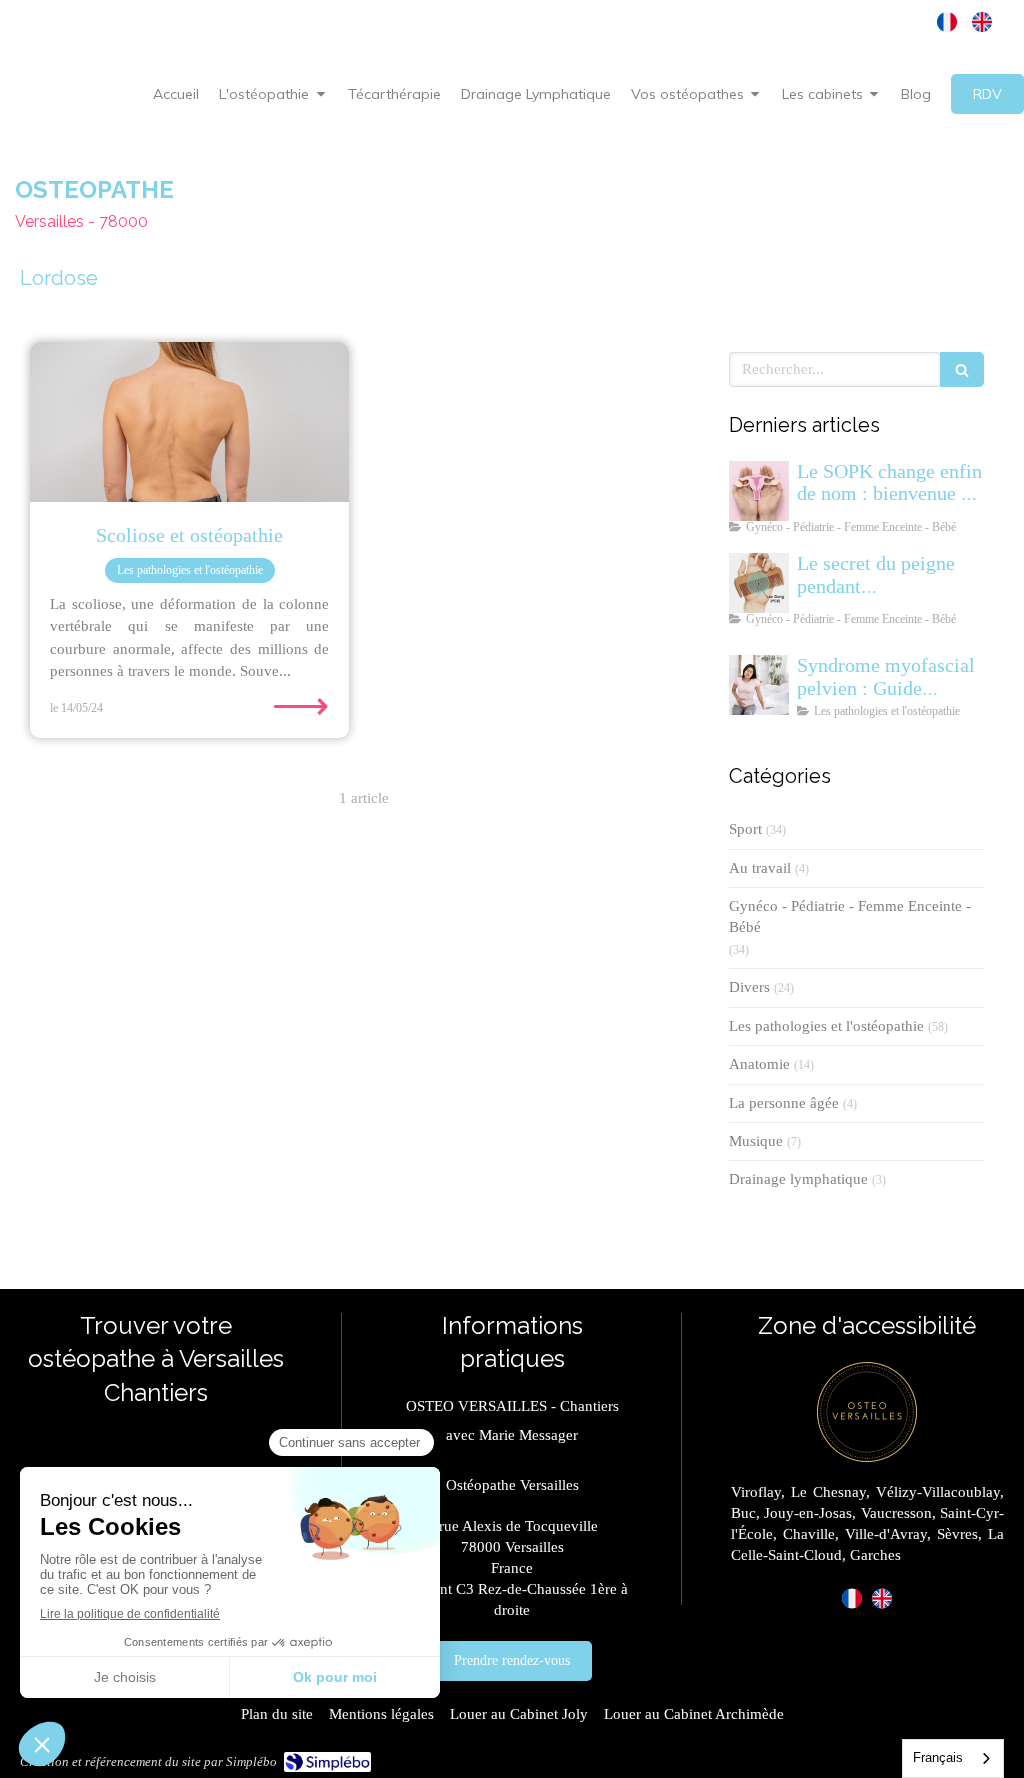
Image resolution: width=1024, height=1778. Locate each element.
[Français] (947, 22)
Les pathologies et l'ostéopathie (826, 1026)
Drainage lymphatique (798, 1179)
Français (938, 1757)
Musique (756, 1141)
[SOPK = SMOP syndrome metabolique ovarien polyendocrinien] (759, 491)
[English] (982, 22)
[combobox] (953, 1758)
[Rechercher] (962, 369)
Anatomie (759, 1064)
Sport (745, 829)
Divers (749, 987)
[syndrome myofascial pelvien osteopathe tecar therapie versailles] (759, 685)
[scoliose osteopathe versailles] (189, 422)
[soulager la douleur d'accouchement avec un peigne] (759, 583)
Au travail (760, 868)
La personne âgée (784, 1103)
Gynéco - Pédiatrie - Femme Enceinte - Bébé (850, 916)
